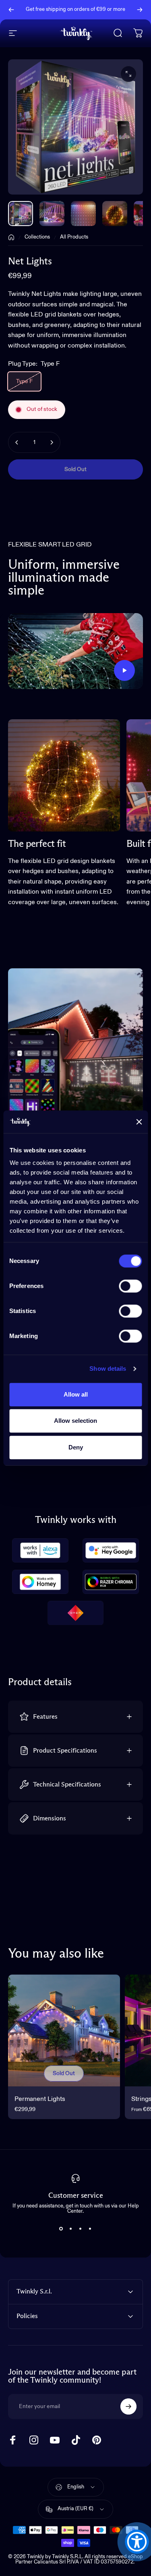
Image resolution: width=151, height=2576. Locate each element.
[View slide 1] (61, 2228)
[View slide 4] (90, 2228)
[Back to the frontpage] (11, 237)
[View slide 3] (81, 2228)
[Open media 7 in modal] (128, 74)
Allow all (76, 1394)
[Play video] (75, 651)
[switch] (130, 1286)
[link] (64, 775)
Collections (37, 237)
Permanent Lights (40, 2099)
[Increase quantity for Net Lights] (52, 442)
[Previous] (11, 10)
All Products (74, 237)
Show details (108, 1369)
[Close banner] (139, 1122)
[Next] (140, 10)
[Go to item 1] (52, 214)
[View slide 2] (71, 2228)
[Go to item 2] (83, 214)
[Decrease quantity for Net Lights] (17, 442)
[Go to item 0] (21, 214)
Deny (76, 1447)
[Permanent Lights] (64, 2031)
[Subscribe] (128, 2406)
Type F (24, 381)
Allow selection (75, 1421)
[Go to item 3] (115, 214)
